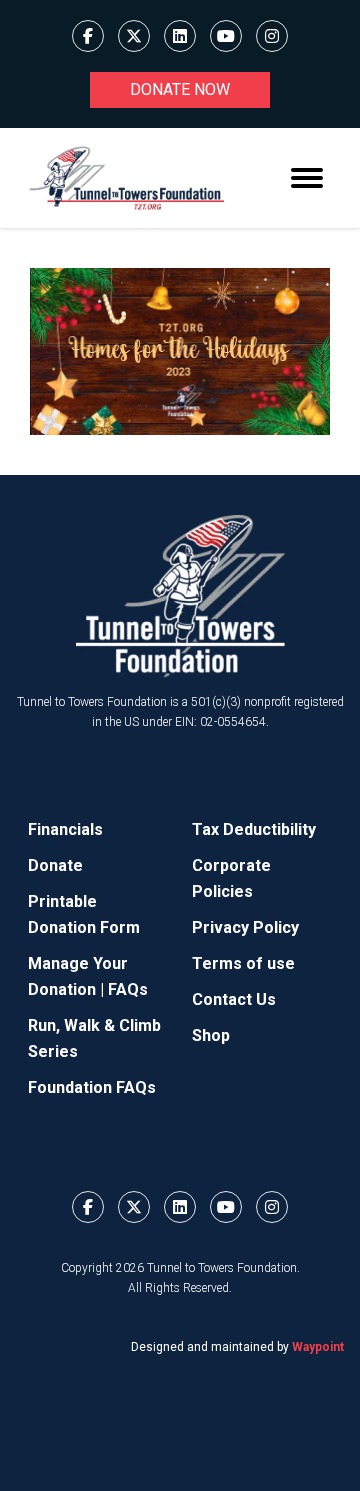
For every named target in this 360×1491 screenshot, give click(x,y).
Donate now (180, 89)
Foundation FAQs (92, 1087)
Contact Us (234, 999)
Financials (65, 829)
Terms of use (243, 963)
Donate (55, 865)
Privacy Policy (245, 927)
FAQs (128, 989)
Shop (211, 1035)
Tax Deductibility (254, 829)
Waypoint (318, 1347)
